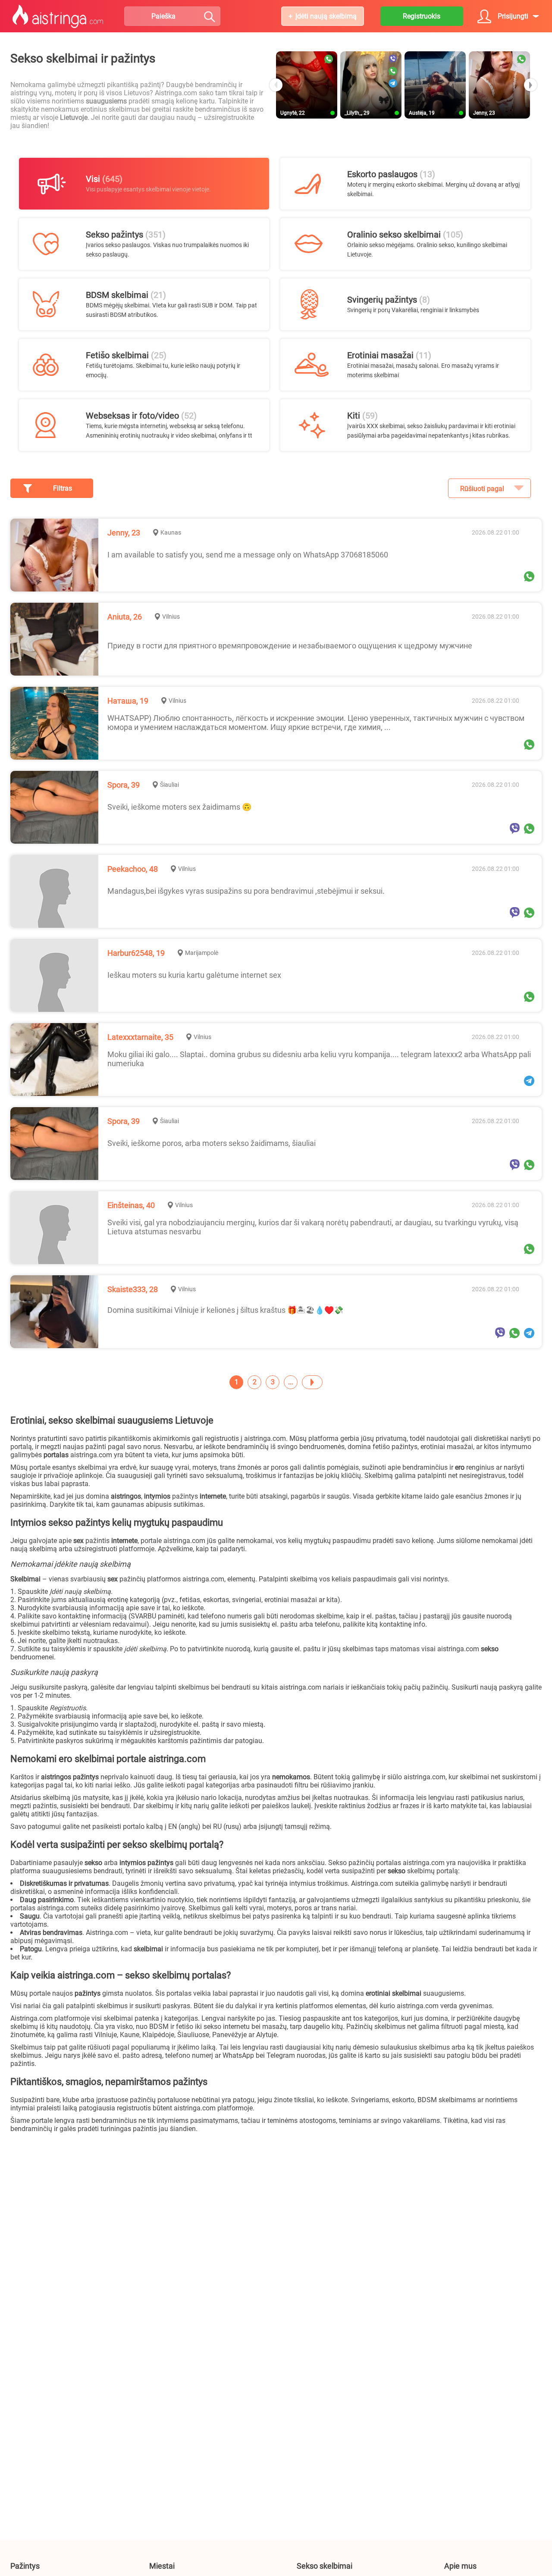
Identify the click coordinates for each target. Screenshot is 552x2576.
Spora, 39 (124, 785)
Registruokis (422, 16)
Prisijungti (513, 16)
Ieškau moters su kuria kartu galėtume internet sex (194, 975)
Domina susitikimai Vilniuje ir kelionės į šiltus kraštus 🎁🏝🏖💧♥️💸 (225, 1310)
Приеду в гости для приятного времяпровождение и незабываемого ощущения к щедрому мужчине (290, 646)
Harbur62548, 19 (136, 953)
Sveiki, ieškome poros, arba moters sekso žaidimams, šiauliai (212, 1143)
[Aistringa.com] (58, 16)
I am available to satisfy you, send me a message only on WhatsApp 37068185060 (248, 555)
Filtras (63, 488)
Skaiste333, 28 (133, 1289)
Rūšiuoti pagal (482, 489)
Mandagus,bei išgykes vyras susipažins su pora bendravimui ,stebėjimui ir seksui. (246, 891)
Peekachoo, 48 (133, 869)
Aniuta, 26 (125, 617)
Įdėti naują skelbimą (326, 16)
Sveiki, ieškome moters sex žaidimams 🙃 (179, 807)
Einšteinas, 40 (131, 1205)
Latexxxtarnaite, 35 (140, 1037)
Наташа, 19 (128, 701)
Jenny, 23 (124, 533)
